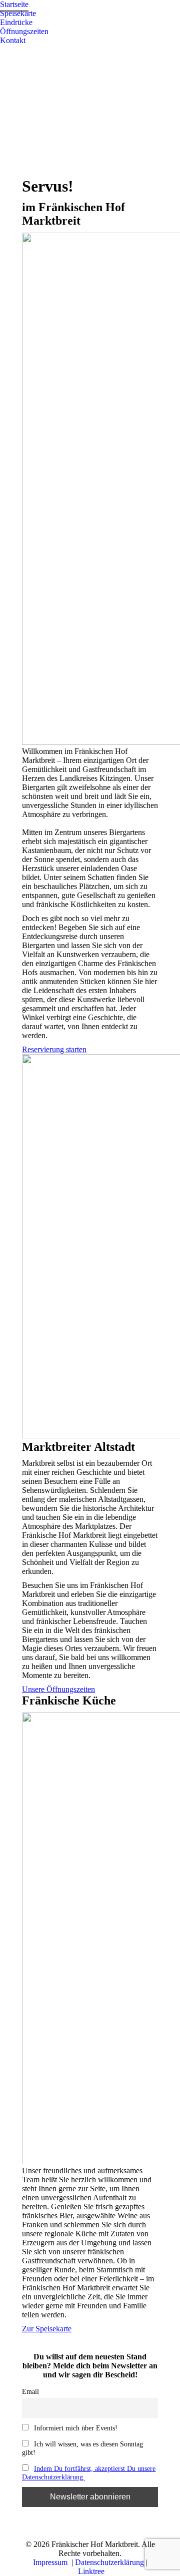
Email (30, 2391)
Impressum (51, 2562)
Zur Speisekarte (47, 2329)
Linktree (91, 2571)
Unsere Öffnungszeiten (58, 1689)
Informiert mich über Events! (75, 2428)
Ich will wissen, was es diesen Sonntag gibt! (82, 2448)
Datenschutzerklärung (109, 2562)
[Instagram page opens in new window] (22, 53)
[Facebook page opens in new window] (7, 53)
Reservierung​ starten (54, 1049)
